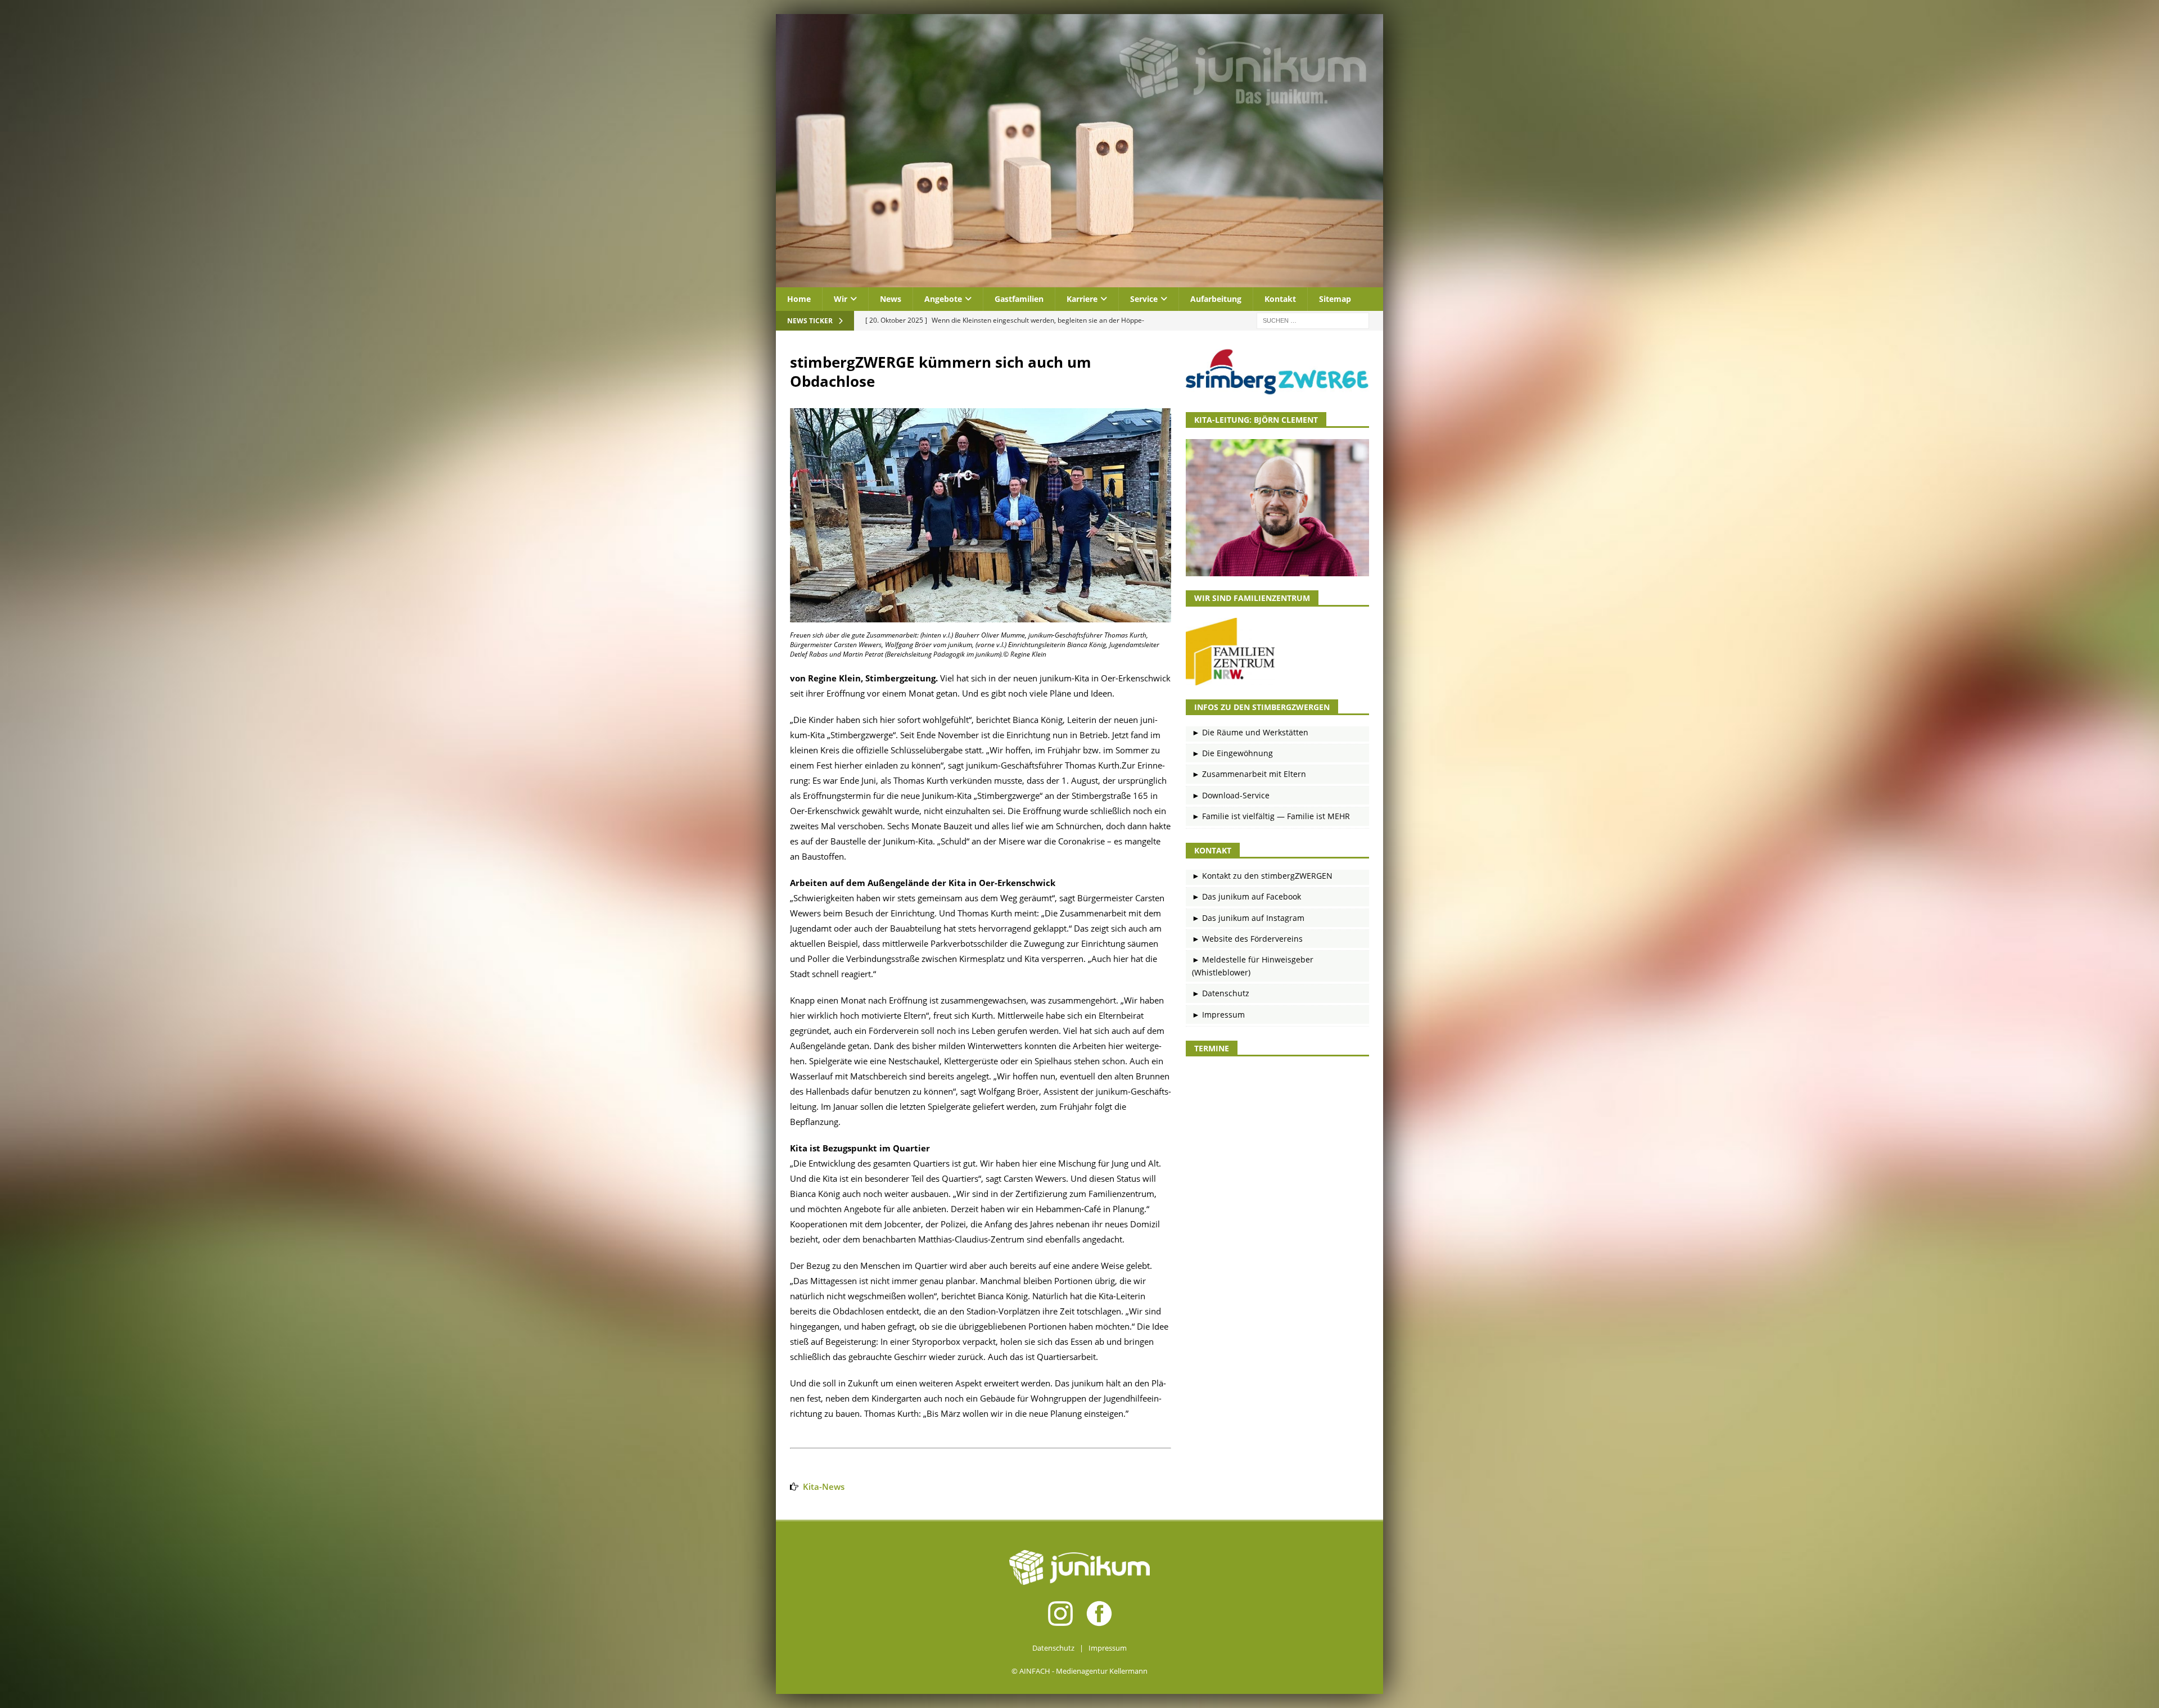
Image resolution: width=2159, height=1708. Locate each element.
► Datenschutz (1221, 993)
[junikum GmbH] (1079, 281)
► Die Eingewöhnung (1232, 753)
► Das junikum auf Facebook (1246, 896)
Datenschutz (1053, 1648)
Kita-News (824, 1486)
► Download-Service (1231, 795)
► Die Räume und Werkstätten (1250, 732)
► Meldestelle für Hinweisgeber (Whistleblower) (1253, 966)
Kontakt (1280, 299)
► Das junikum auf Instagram (1248, 918)
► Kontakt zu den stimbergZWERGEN (1262, 876)
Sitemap (1335, 299)
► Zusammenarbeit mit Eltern (1249, 774)
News (891, 299)
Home (799, 299)
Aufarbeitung (1216, 299)
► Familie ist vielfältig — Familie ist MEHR (1271, 816)
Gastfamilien (1019, 299)
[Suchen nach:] (1313, 320)
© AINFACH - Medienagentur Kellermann (1079, 1671)
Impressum (1108, 1648)
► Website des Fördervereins (1247, 939)
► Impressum (1218, 1015)
